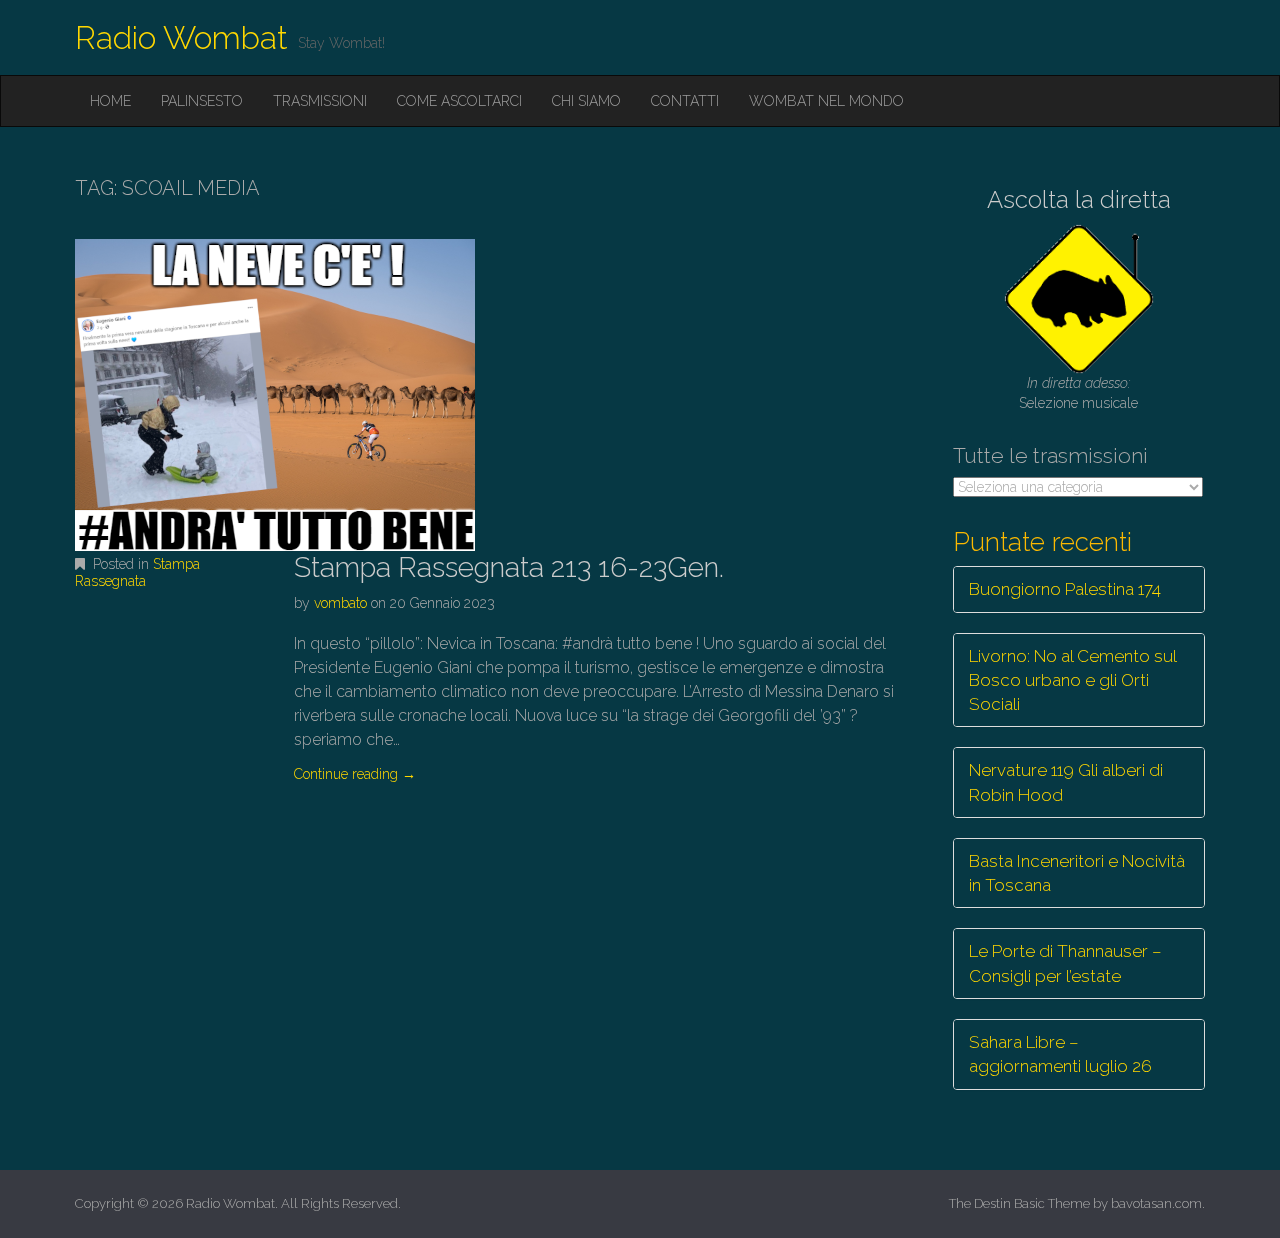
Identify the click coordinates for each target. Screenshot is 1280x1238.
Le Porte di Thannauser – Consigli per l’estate (1065, 963)
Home (110, 101)
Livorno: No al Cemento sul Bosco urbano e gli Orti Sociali (1073, 680)
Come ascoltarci (459, 101)
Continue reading (355, 774)
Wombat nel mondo (826, 101)
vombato (340, 603)
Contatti (685, 101)
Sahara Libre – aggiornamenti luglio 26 (1060, 1054)
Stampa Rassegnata (137, 572)
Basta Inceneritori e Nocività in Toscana (1077, 873)
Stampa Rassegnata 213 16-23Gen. (509, 567)
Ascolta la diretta (1079, 199)
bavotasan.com (1156, 1203)
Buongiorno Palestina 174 (1065, 589)
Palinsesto (202, 101)
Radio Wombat (181, 37)
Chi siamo (586, 101)
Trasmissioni (320, 101)
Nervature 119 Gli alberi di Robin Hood (1066, 782)
